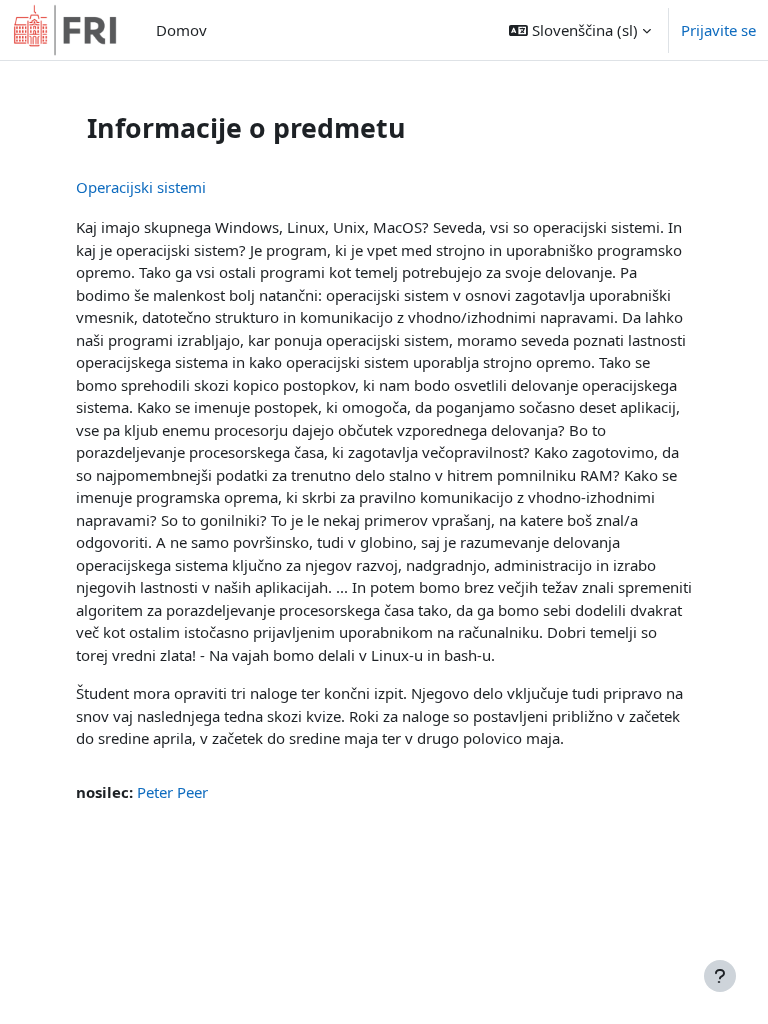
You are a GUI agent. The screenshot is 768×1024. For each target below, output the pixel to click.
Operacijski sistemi (141, 187)
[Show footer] (720, 976)
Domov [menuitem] (181, 30)
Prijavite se (718, 30)
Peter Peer (172, 792)
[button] (580, 30)
